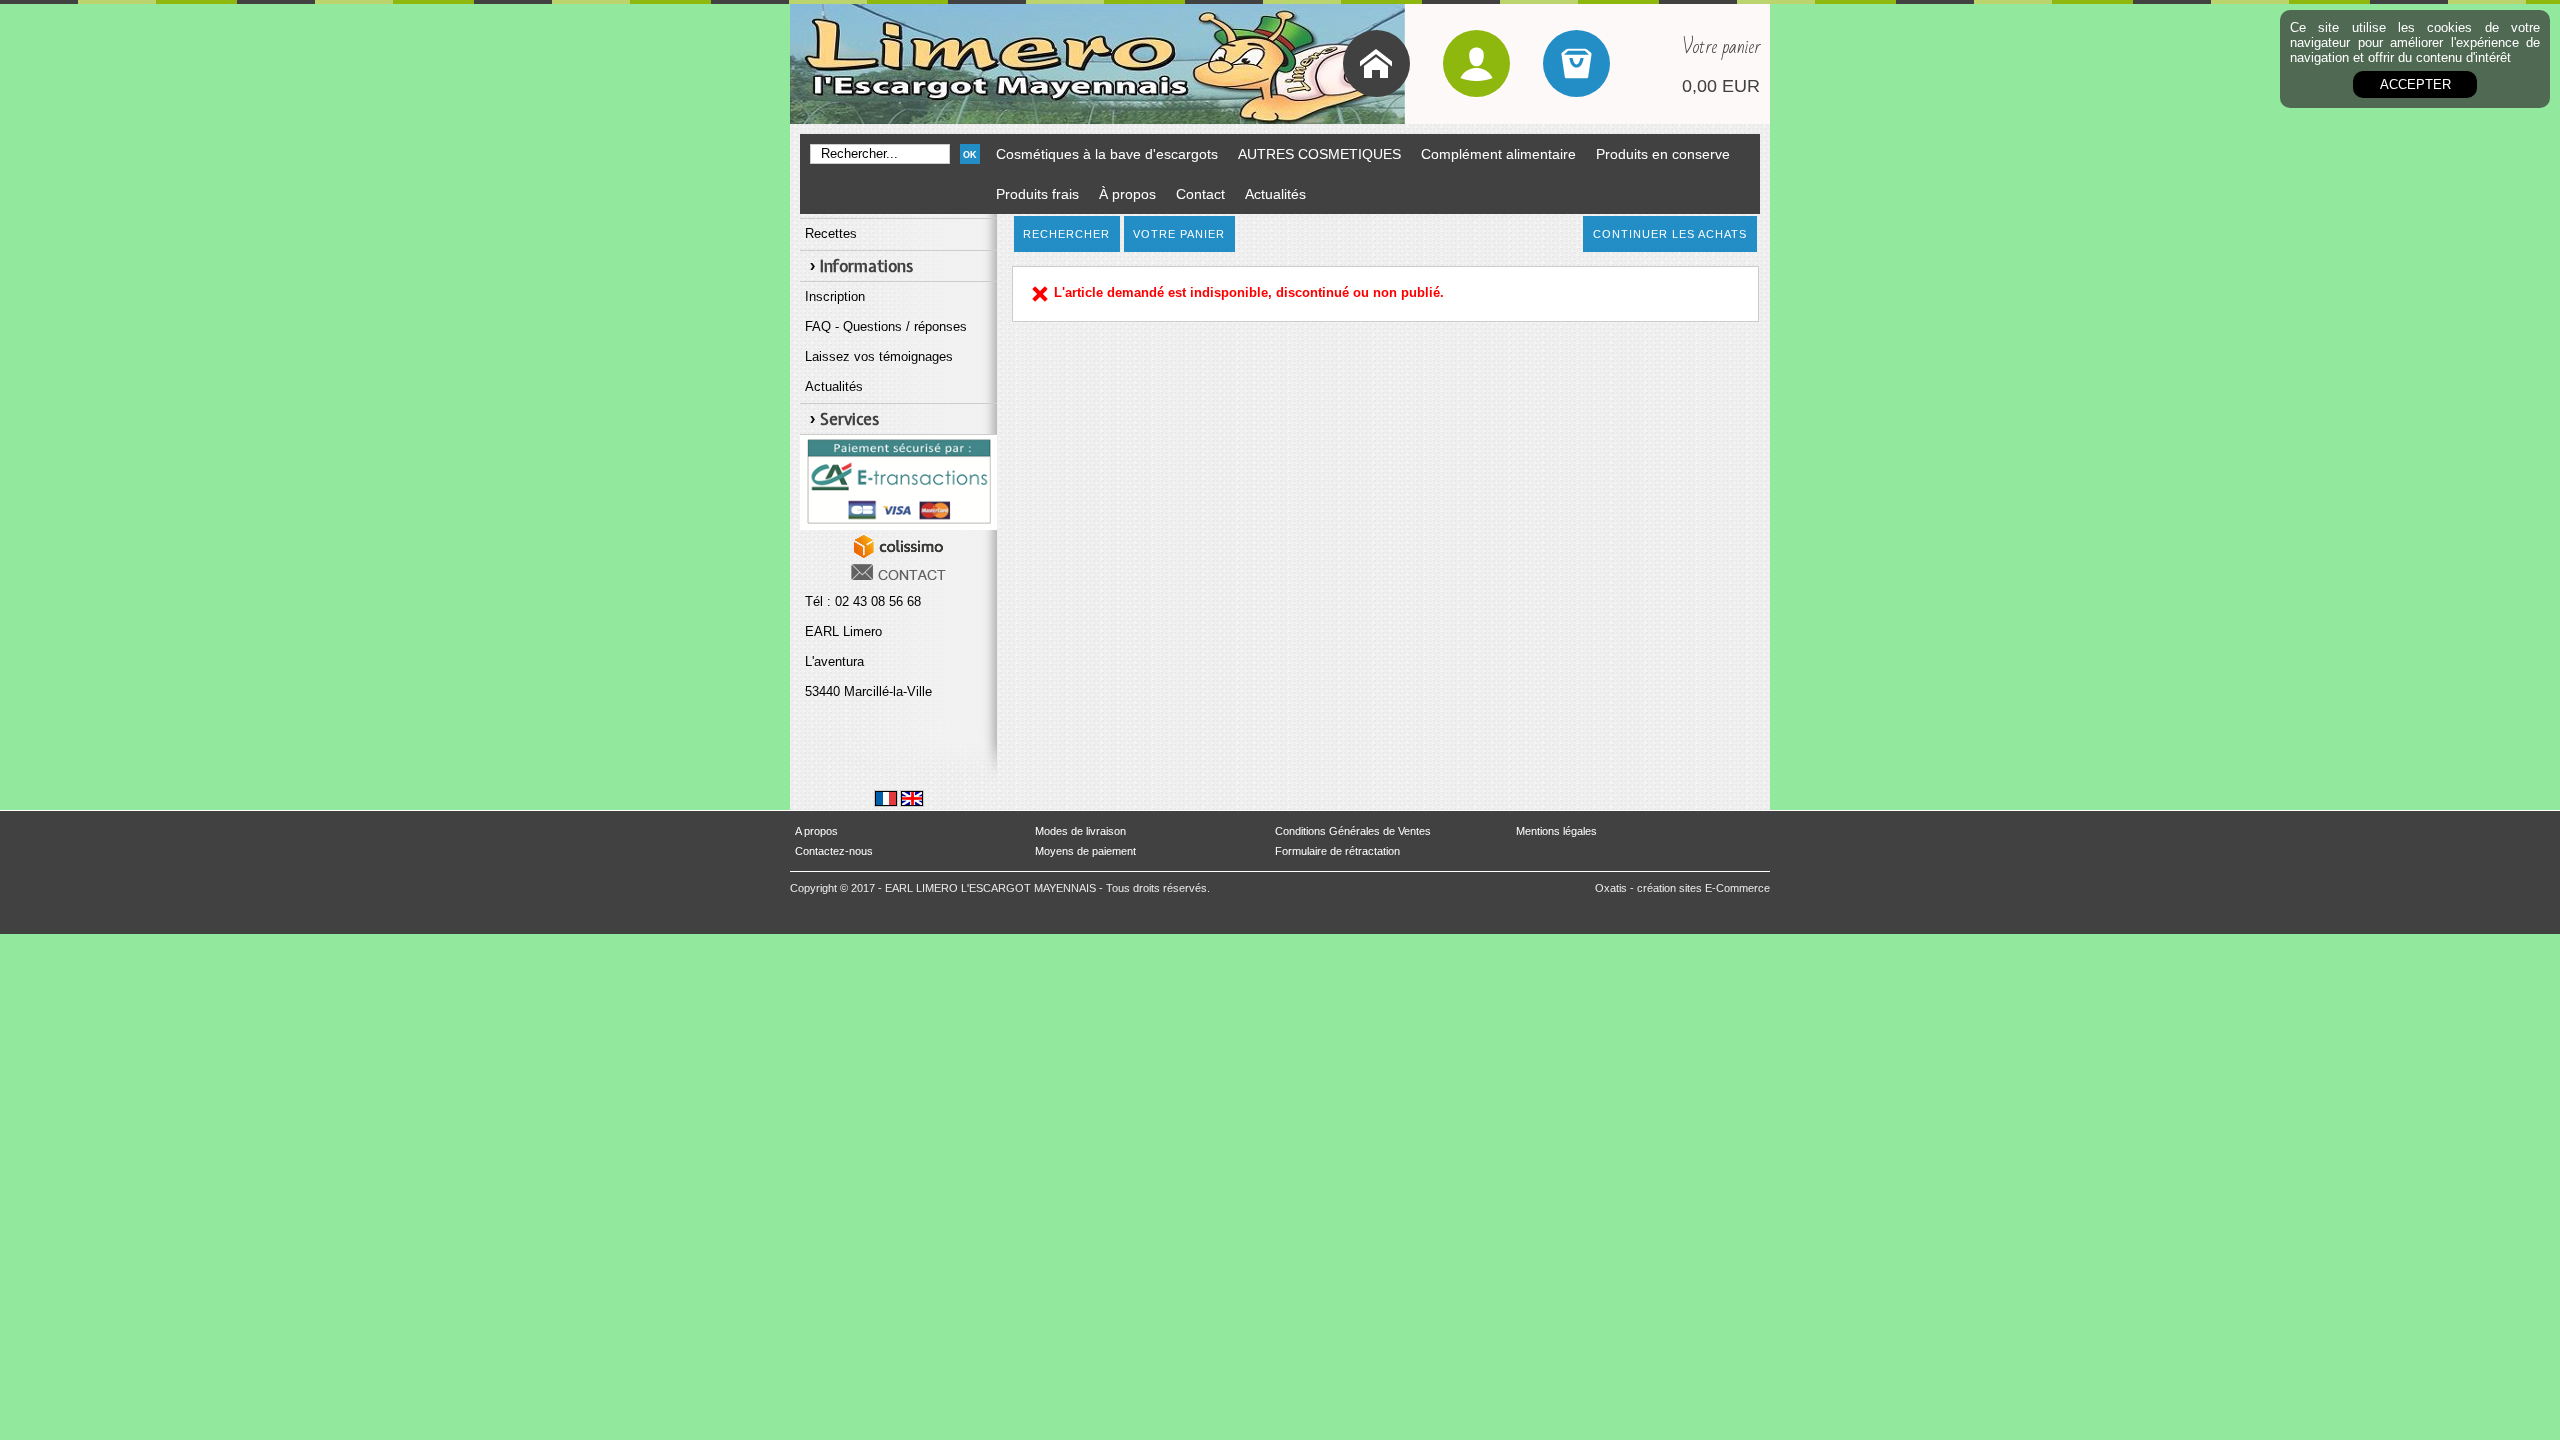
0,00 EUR (1721, 86)
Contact (1200, 194)
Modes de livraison (1080, 831)
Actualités (1275, 194)
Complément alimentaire (1498, 154)
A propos (816, 831)
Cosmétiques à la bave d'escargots (1107, 154)
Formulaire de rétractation (1337, 851)
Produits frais (1037, 194)
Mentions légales (1556, 831)
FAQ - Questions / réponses (886, 326)
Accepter (2415, 84)
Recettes (831, 233)
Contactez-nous (834, 851)
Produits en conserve (1663, 154)
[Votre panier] (1576, 63)
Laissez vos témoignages (879, 356)
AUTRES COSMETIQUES (1319, 154)
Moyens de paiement (1085, 851)
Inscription (835, 296)
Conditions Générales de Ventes (1353, 831)
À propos (1127, 194)
